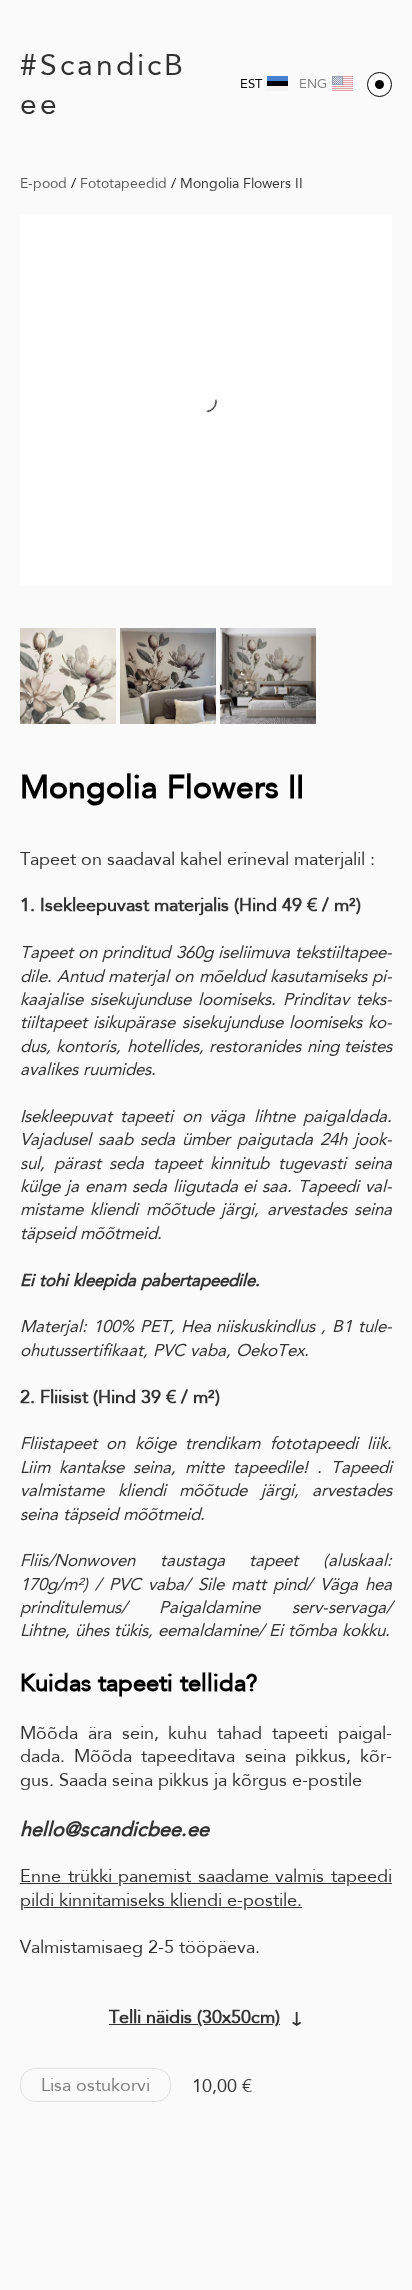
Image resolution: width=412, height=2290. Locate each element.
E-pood (43, 183)
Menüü (379, 84)
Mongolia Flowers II (241, 183)
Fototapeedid (123, 183)
